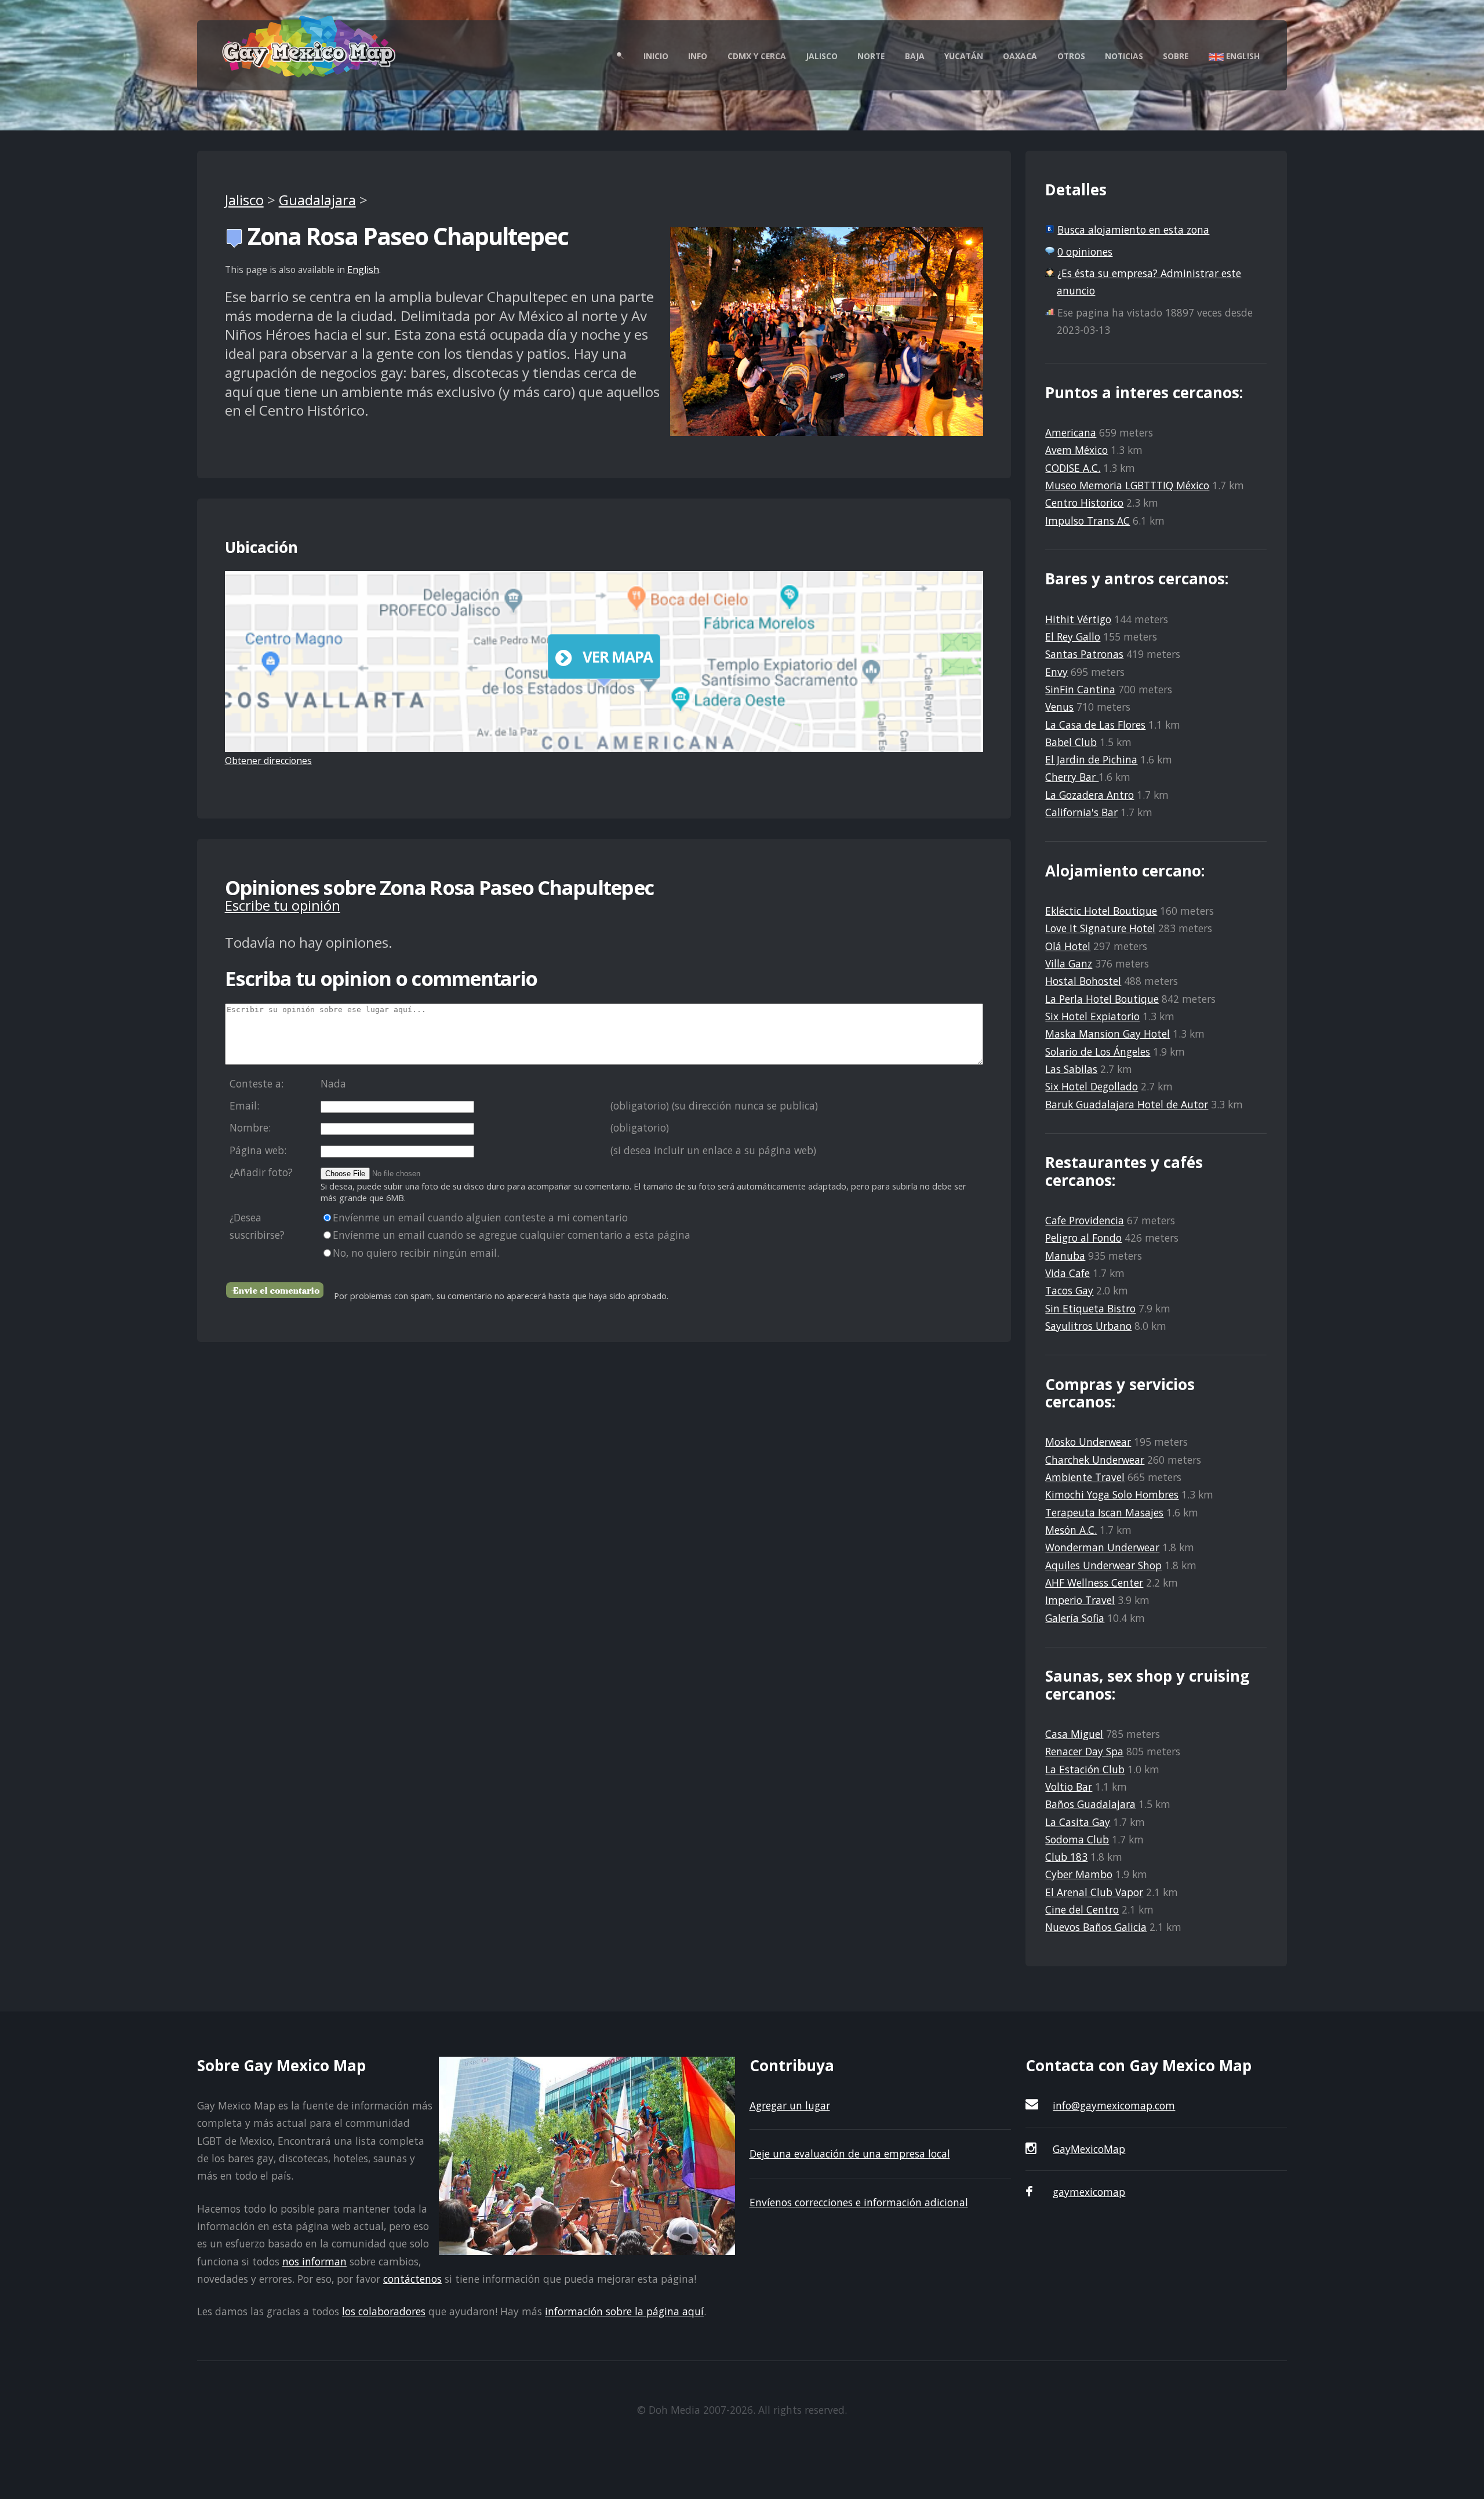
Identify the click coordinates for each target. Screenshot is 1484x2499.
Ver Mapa (618, 657)
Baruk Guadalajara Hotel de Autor (1127, 1104)
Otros (1071, 56)
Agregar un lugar (790, 2105)
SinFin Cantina (1080, 689)
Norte (871, 56)
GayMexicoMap (1089, 2149)
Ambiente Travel (1085, 1477)
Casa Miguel (1074, 1734)
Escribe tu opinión (283, 905)
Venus (1059, 707)
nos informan (314, 2261)
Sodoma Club (1077, 1839)
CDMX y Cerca (757, 56)
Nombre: (250, 1127)
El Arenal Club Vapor (1094, 1892)
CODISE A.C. (1073, 468)
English (1242, 56)
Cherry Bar (1072, 777)
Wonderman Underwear (1102, 1547)
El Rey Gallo (1073, 636)
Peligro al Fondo (1083, 1238)
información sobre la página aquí (624, 2311)
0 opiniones (1085, 252)
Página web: (258, 1150)
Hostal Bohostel (1083, 981)
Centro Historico (1084, 503)
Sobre (1176, 56)
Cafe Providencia (1085, 1220)
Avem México (1076, 450)
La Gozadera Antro (1090, 795)
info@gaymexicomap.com (1114, 2105)
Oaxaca (1020, 56)
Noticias (1124, 56)
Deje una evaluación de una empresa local (850, 2154)
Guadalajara (317, 200)
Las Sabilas (1071, 1069)
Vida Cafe (1067, 1273)
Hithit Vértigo (1078, 619)
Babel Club (1071, 742)
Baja (915, 56)
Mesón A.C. (1071, 1530)
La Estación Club (1085, 1769)
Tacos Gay (1069, 1290)
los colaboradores (384, 2311)
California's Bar (1081, 812)
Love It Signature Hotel (1100, 928)
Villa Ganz (1069, 963)
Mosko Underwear (1088, 1442)
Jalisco (822, 56)
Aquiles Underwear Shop (1103, 1565)
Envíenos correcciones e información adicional (859, 2202)
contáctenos (412, 2279)
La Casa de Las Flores (1095, 725)
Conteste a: (257, 1083)
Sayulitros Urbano (1088, 1326)
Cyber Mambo (1079, 1874)
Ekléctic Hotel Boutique (1101, 911)
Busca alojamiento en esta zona (1133, 230)
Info (698, 56)
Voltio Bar (1069, 1787)
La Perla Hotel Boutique (1102, 999)
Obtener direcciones (268, 761)
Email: (244, 1105)
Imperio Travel (1080, 1600)
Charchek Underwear (1095, 1460)
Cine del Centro (1082, 1909)
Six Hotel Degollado (1092, 1086)
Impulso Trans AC (1087, 521)
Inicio (656, 56)
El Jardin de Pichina (1091, 759)
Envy (1056, 672)
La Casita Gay (1078, 1822)
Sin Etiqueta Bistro (1090, 1308)
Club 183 (1066, 1857)
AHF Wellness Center (1094, 1583)
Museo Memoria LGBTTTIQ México (1127, 485)
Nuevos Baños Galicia (1096, 1927)
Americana (1071, 432)
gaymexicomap (1089, 2192)
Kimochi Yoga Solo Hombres (1112, 1494)
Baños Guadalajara (1090, 1804)
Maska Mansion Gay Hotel (1107, 1034)
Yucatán (964, 56)
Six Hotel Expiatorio (1092, 1016)
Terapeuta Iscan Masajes (1104, 1512)
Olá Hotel (1068, 946)
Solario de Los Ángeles (1098, 1052)
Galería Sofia (1075, 1618)
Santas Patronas (1084, 654)
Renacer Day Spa (1084, 1751)
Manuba (1065, 1256)
